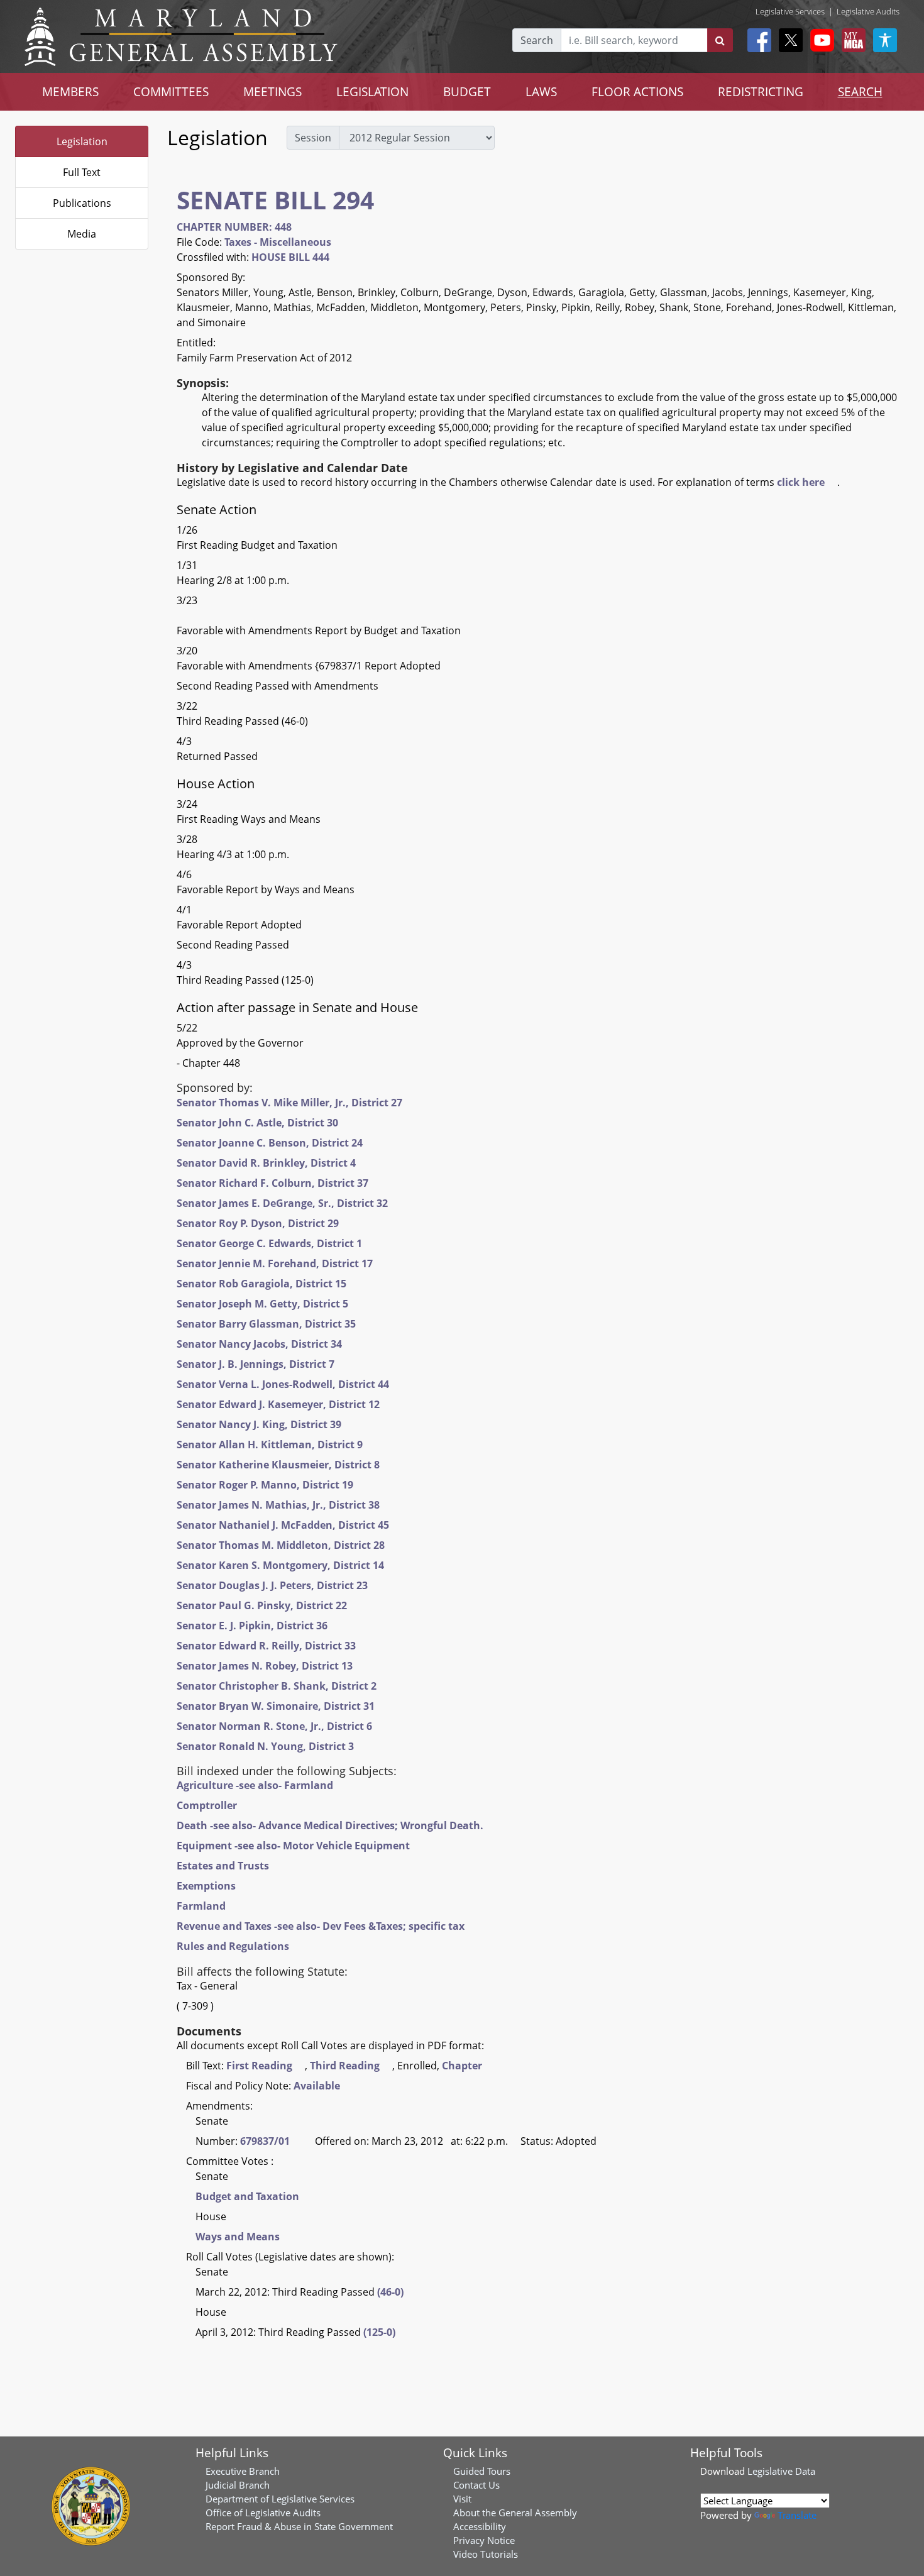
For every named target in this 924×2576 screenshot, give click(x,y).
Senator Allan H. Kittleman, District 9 (270, 1445)
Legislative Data (781, 2471)
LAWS (541, 91)
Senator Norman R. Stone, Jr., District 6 (274, 1726)
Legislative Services (790, 11)
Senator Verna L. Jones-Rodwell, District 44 (283, 1384)
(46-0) (390, 2292)
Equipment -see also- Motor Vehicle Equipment (293, 1846)
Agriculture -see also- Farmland (255, 1785)
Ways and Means (238, 2237)
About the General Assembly (515, 2513)
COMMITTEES (171, 91)
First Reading (259, 2066)
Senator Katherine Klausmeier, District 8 (278, 1465)
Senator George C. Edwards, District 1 (269, 1243)
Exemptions (206, 1886)
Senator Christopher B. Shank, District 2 (277, 1686)
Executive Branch (243, 2471)
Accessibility (480, 2526)
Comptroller (207, 1805)
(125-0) (379, 2332)
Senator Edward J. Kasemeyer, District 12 (278, 1404)
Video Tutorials (486, 2554)
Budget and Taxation (247, 2196)
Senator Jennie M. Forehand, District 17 (275, 1263)
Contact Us (476, 2485)
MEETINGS (272, 91)
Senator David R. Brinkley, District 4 (266, 1163)
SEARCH (860, 91)
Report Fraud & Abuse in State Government (299, 2526)
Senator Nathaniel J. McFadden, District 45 (283, 1525)
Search (537, 40)
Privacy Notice (484, 2540)
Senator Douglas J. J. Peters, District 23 (272, 1585)
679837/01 (265, 2141)
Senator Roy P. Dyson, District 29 (258, 1223)
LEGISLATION (372, 91)
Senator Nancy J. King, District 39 (259, 1424)
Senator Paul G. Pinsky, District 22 (262, 1605)
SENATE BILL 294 (275, 200)
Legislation (82, 141)
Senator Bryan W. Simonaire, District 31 (276, 1706)
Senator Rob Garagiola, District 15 (261, 1284)
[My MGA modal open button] (851, 40)
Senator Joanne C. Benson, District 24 (270, 1143)
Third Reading (345, 2066)
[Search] (720, 40)
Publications (82, 203)
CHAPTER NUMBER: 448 (234, 227)
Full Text (82, 172)
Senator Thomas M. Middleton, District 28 (281, 1545)
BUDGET (467, 91)
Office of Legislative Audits (263, 2513)
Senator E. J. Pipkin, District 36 (252, 1626)
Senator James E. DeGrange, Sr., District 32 (282, 1203)
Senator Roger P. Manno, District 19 (265, 1485)
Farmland (201, 1906)
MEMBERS (70, 91)
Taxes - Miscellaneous (278, 242)
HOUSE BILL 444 (290, 257)
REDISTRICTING (761, 91)
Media (82, 234)
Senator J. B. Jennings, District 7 (256, 1364)
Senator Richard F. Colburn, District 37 (272, 1183)
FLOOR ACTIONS (637, 91)
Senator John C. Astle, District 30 (257, 1123)
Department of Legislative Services (280, 2499)
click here (801, 482)
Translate (797, 2515)
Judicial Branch (238, 2485)
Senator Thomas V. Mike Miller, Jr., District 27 (289, 1103)
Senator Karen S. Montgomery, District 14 (280, 1565)
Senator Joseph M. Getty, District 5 (262, 1304)
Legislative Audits (868, 11)
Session (313, 138)
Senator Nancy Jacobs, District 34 (259, 1344)
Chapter (462, 2066)
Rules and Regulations (233, 1946)
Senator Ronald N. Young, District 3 (265, 1746)
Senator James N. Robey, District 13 (265, 1666)
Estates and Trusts (223, 1866)
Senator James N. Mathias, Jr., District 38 (278, 1505)
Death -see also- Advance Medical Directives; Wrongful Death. (330, 1825)
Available (317, 2086)
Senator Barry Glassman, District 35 (266, 1324)
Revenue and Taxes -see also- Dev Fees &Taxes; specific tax (321, 1926)
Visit (462, 2499)
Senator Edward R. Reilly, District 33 (266, 1646)
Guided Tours (482, 2471)
